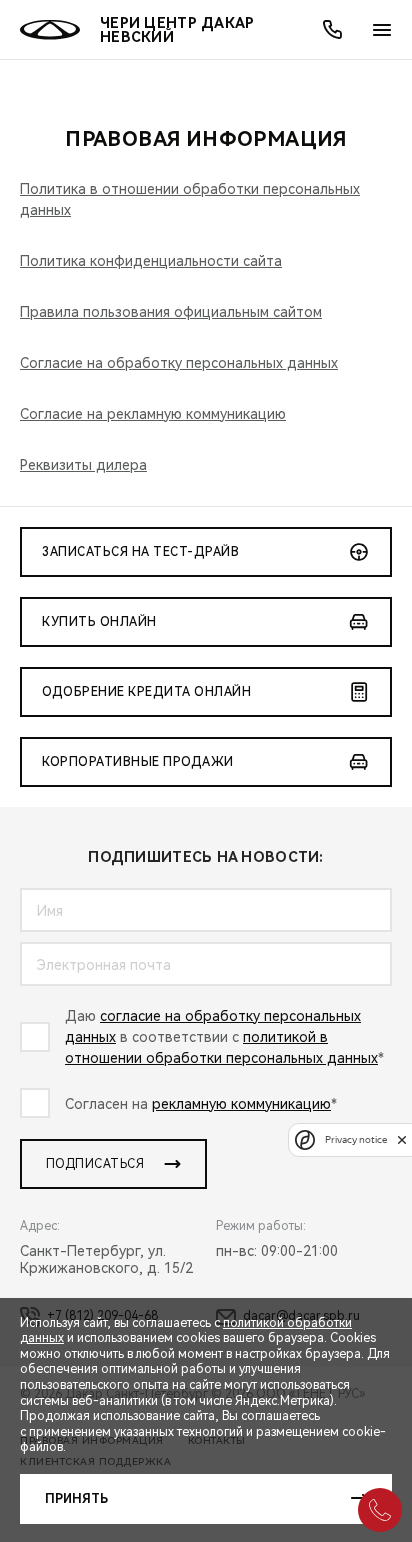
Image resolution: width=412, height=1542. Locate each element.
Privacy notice (356, 1139)
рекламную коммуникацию (241, 1104)
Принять (76, 1499)
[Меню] (382, 30)
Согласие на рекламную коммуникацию (153, 414)
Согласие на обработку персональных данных (179, 363)
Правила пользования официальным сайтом (171, 312)
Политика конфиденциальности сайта (151, 261)
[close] (402, 1139)
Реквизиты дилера (83, 465)
